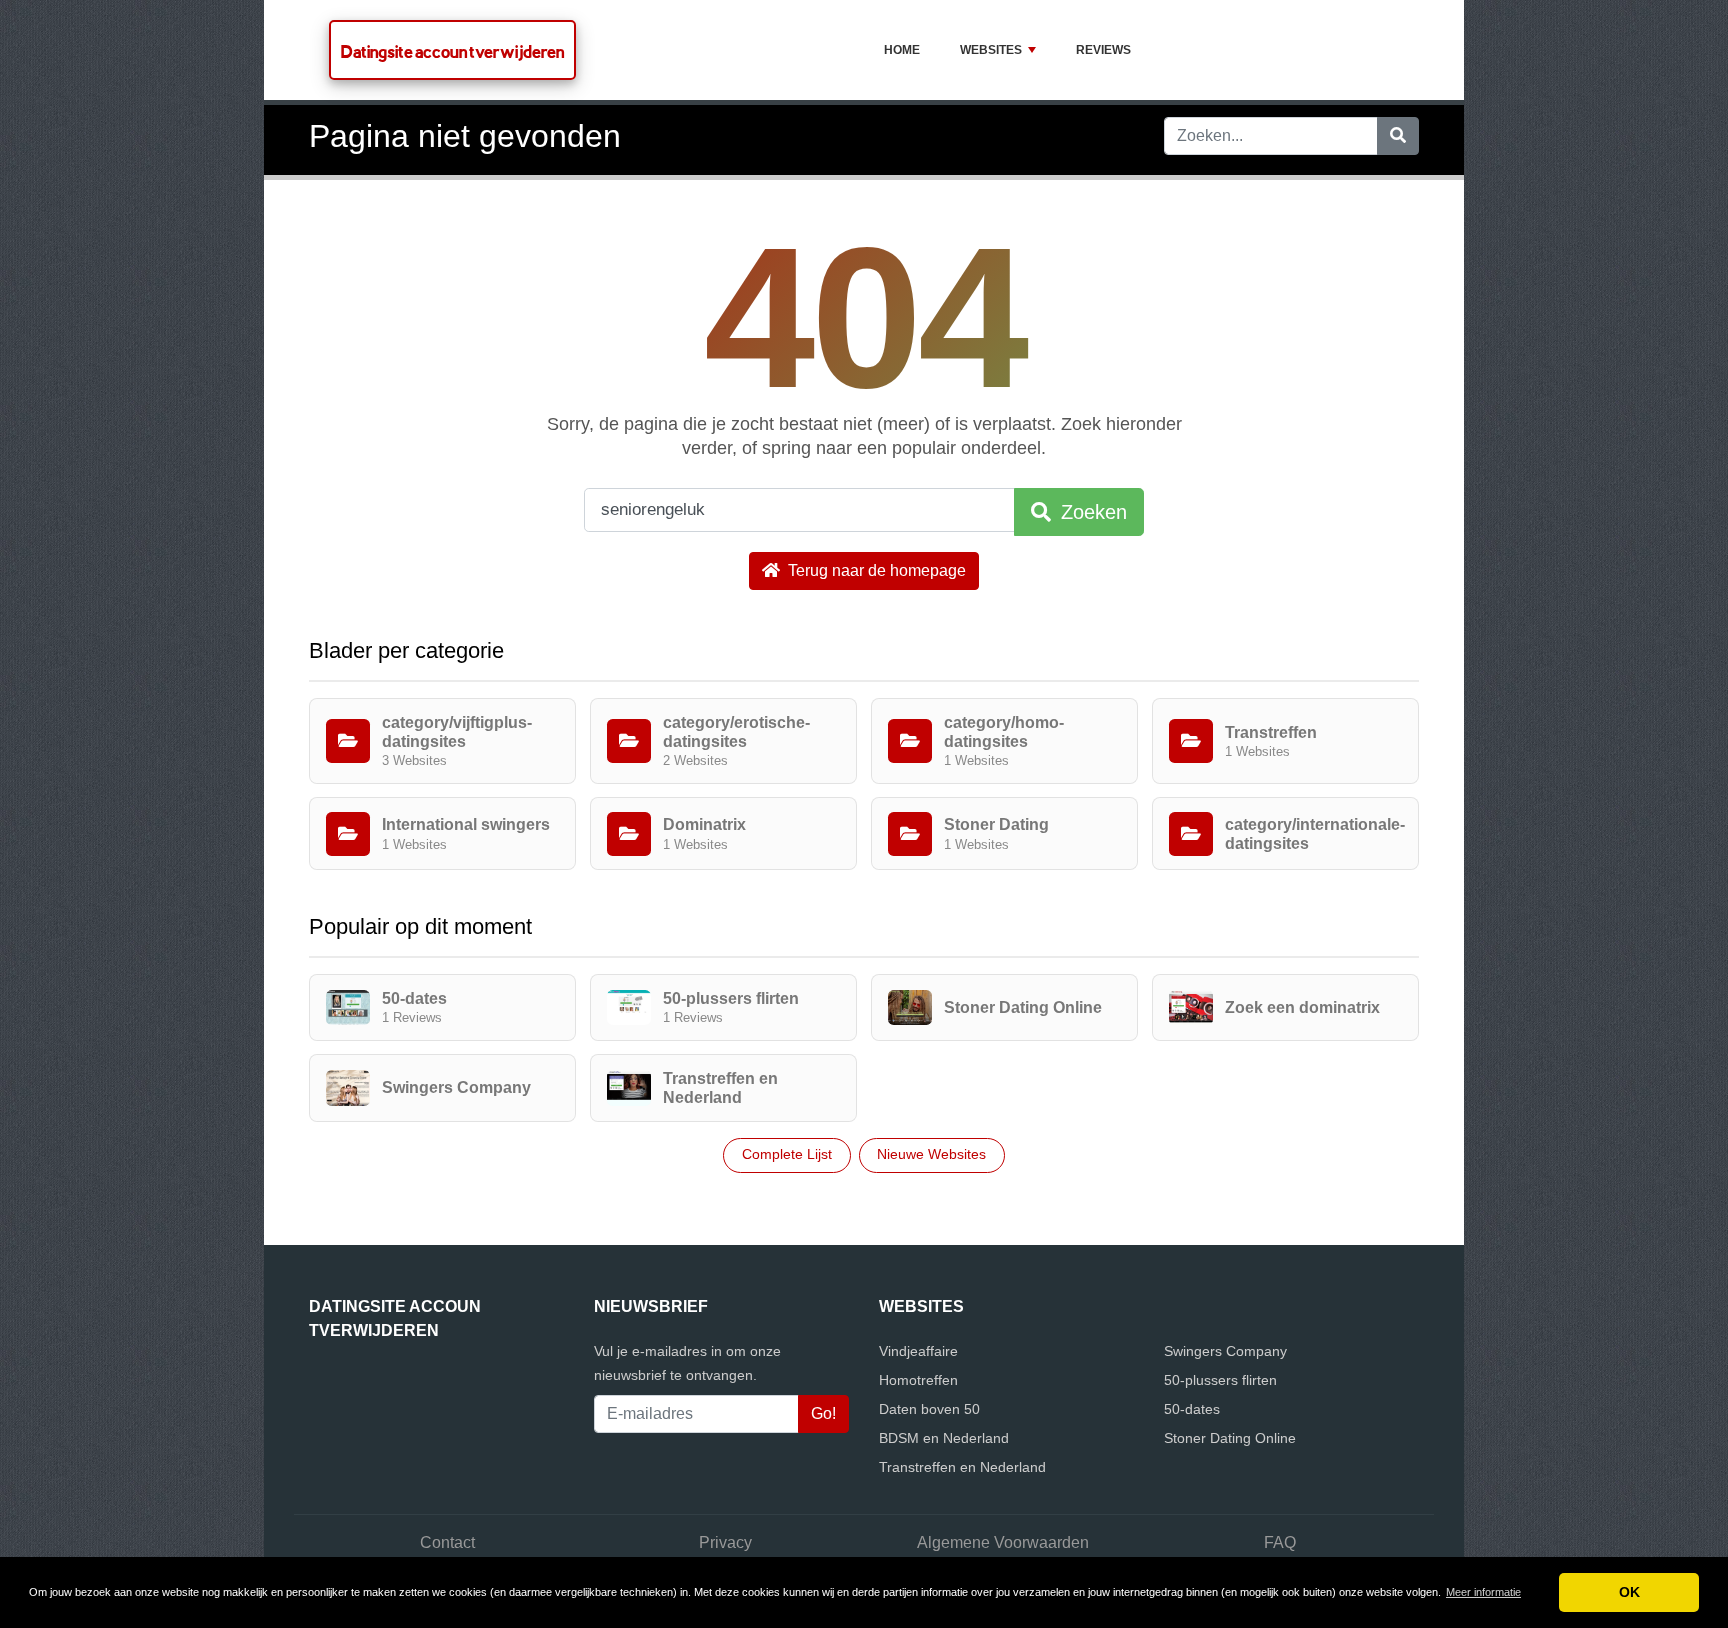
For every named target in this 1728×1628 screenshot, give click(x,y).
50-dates (1192, 1409)
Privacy (725, 1542)
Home (902, 50)
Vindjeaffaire (918, 1351)
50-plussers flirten (1220, 1380)
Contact (447, 1542)
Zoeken (1091, 512)
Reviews (1103, 50)
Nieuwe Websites (931, 1154)
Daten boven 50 (929, 1409)
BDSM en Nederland (944, 1438)
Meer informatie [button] (1483, 1592)
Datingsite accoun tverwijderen (452, 51)
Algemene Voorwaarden (1003, 1542)
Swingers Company (1225, 1351)
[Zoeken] (1398, 136)
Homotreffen (918, 1380)
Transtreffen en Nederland (962, 1467)
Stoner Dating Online (1230, 1438)
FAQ (1280, 1542)
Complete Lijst (787, 1154)
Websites (991, 50)
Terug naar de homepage (875, 570)
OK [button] (1629, 1592)
